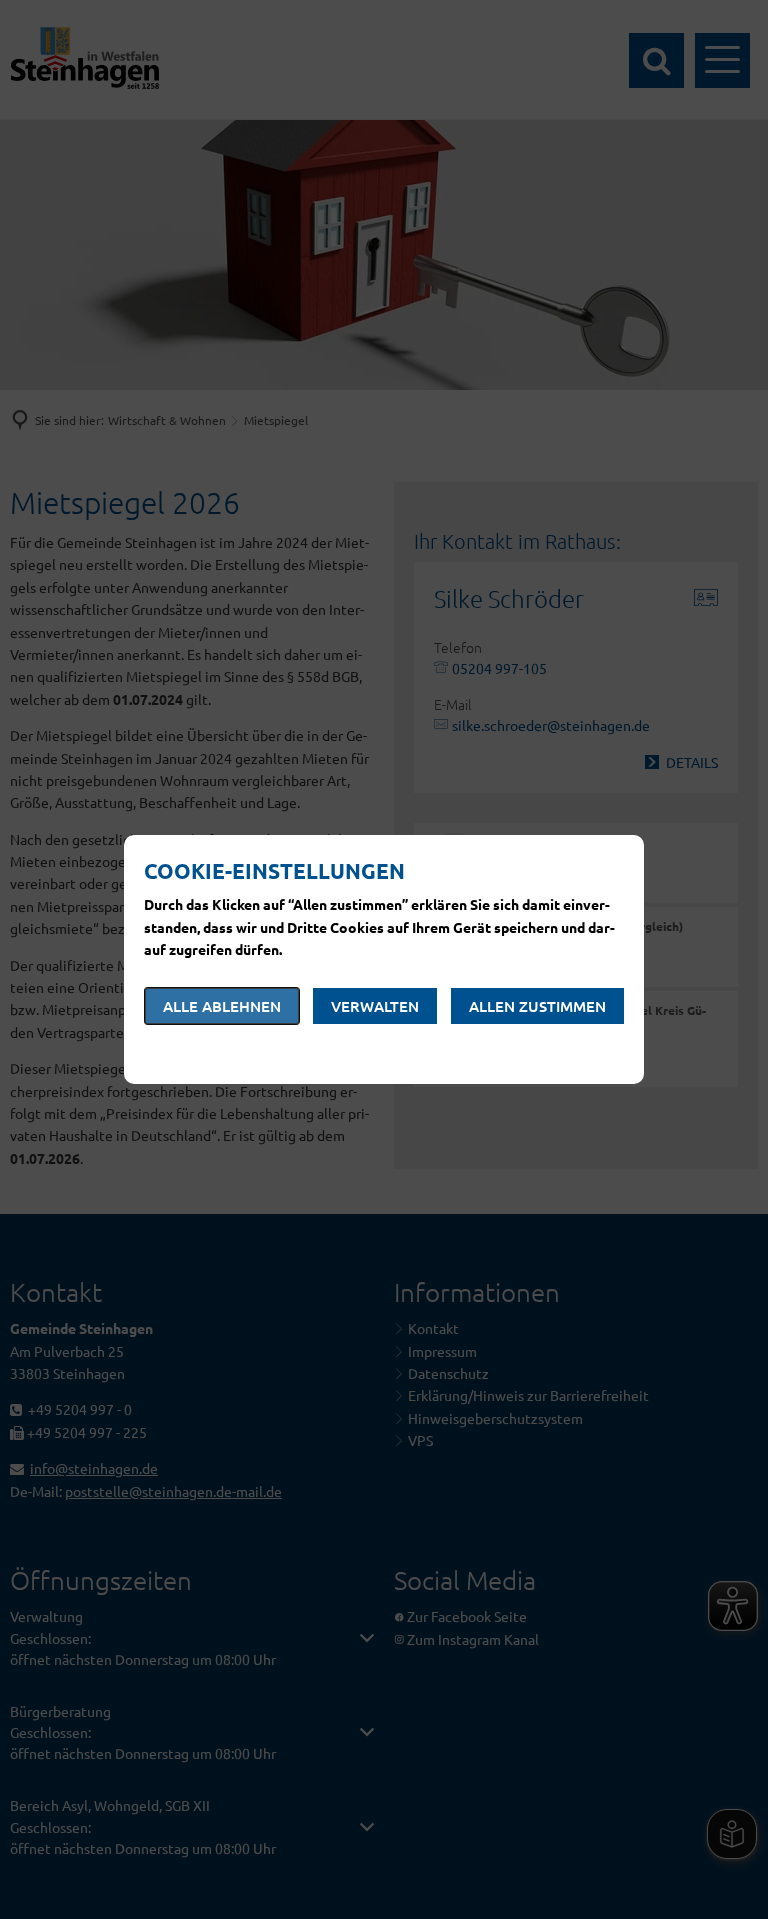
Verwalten (375, 1006)
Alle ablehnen (222, 1006)
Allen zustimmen (537, 1006)
